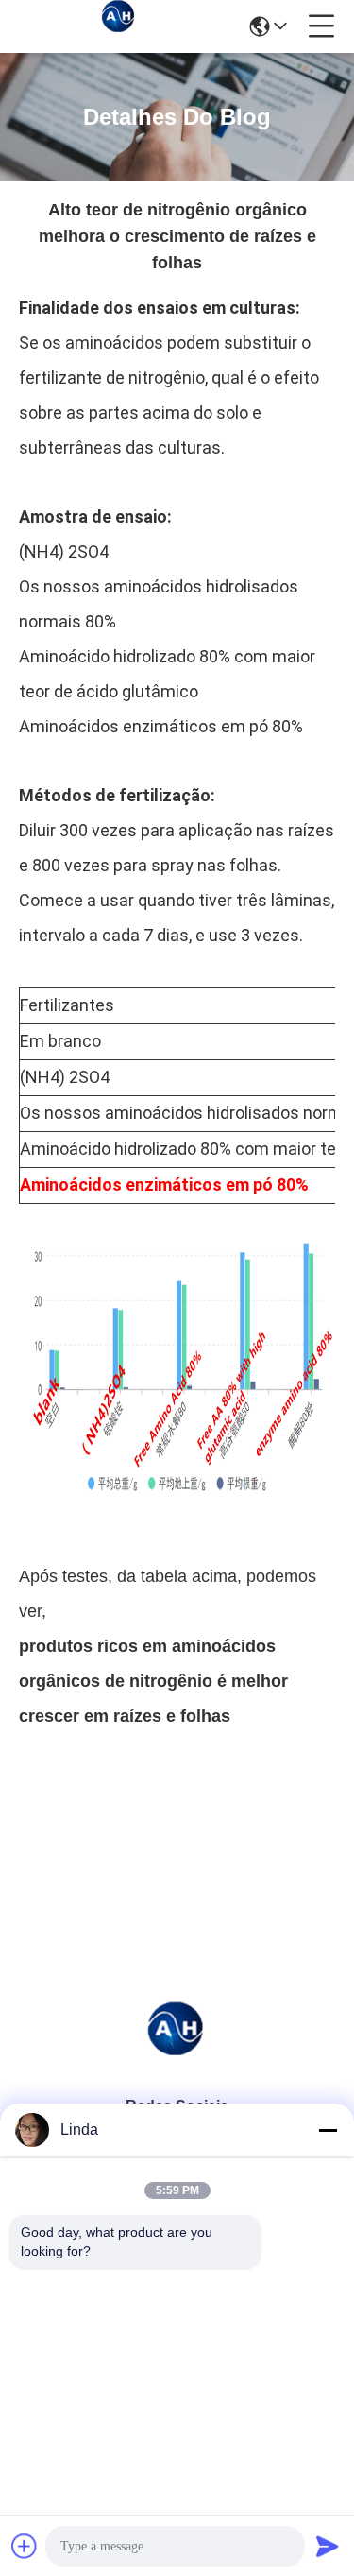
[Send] (328, 2546)
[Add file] (25, 2546)
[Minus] (328, 2130)
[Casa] (177, 2050)
